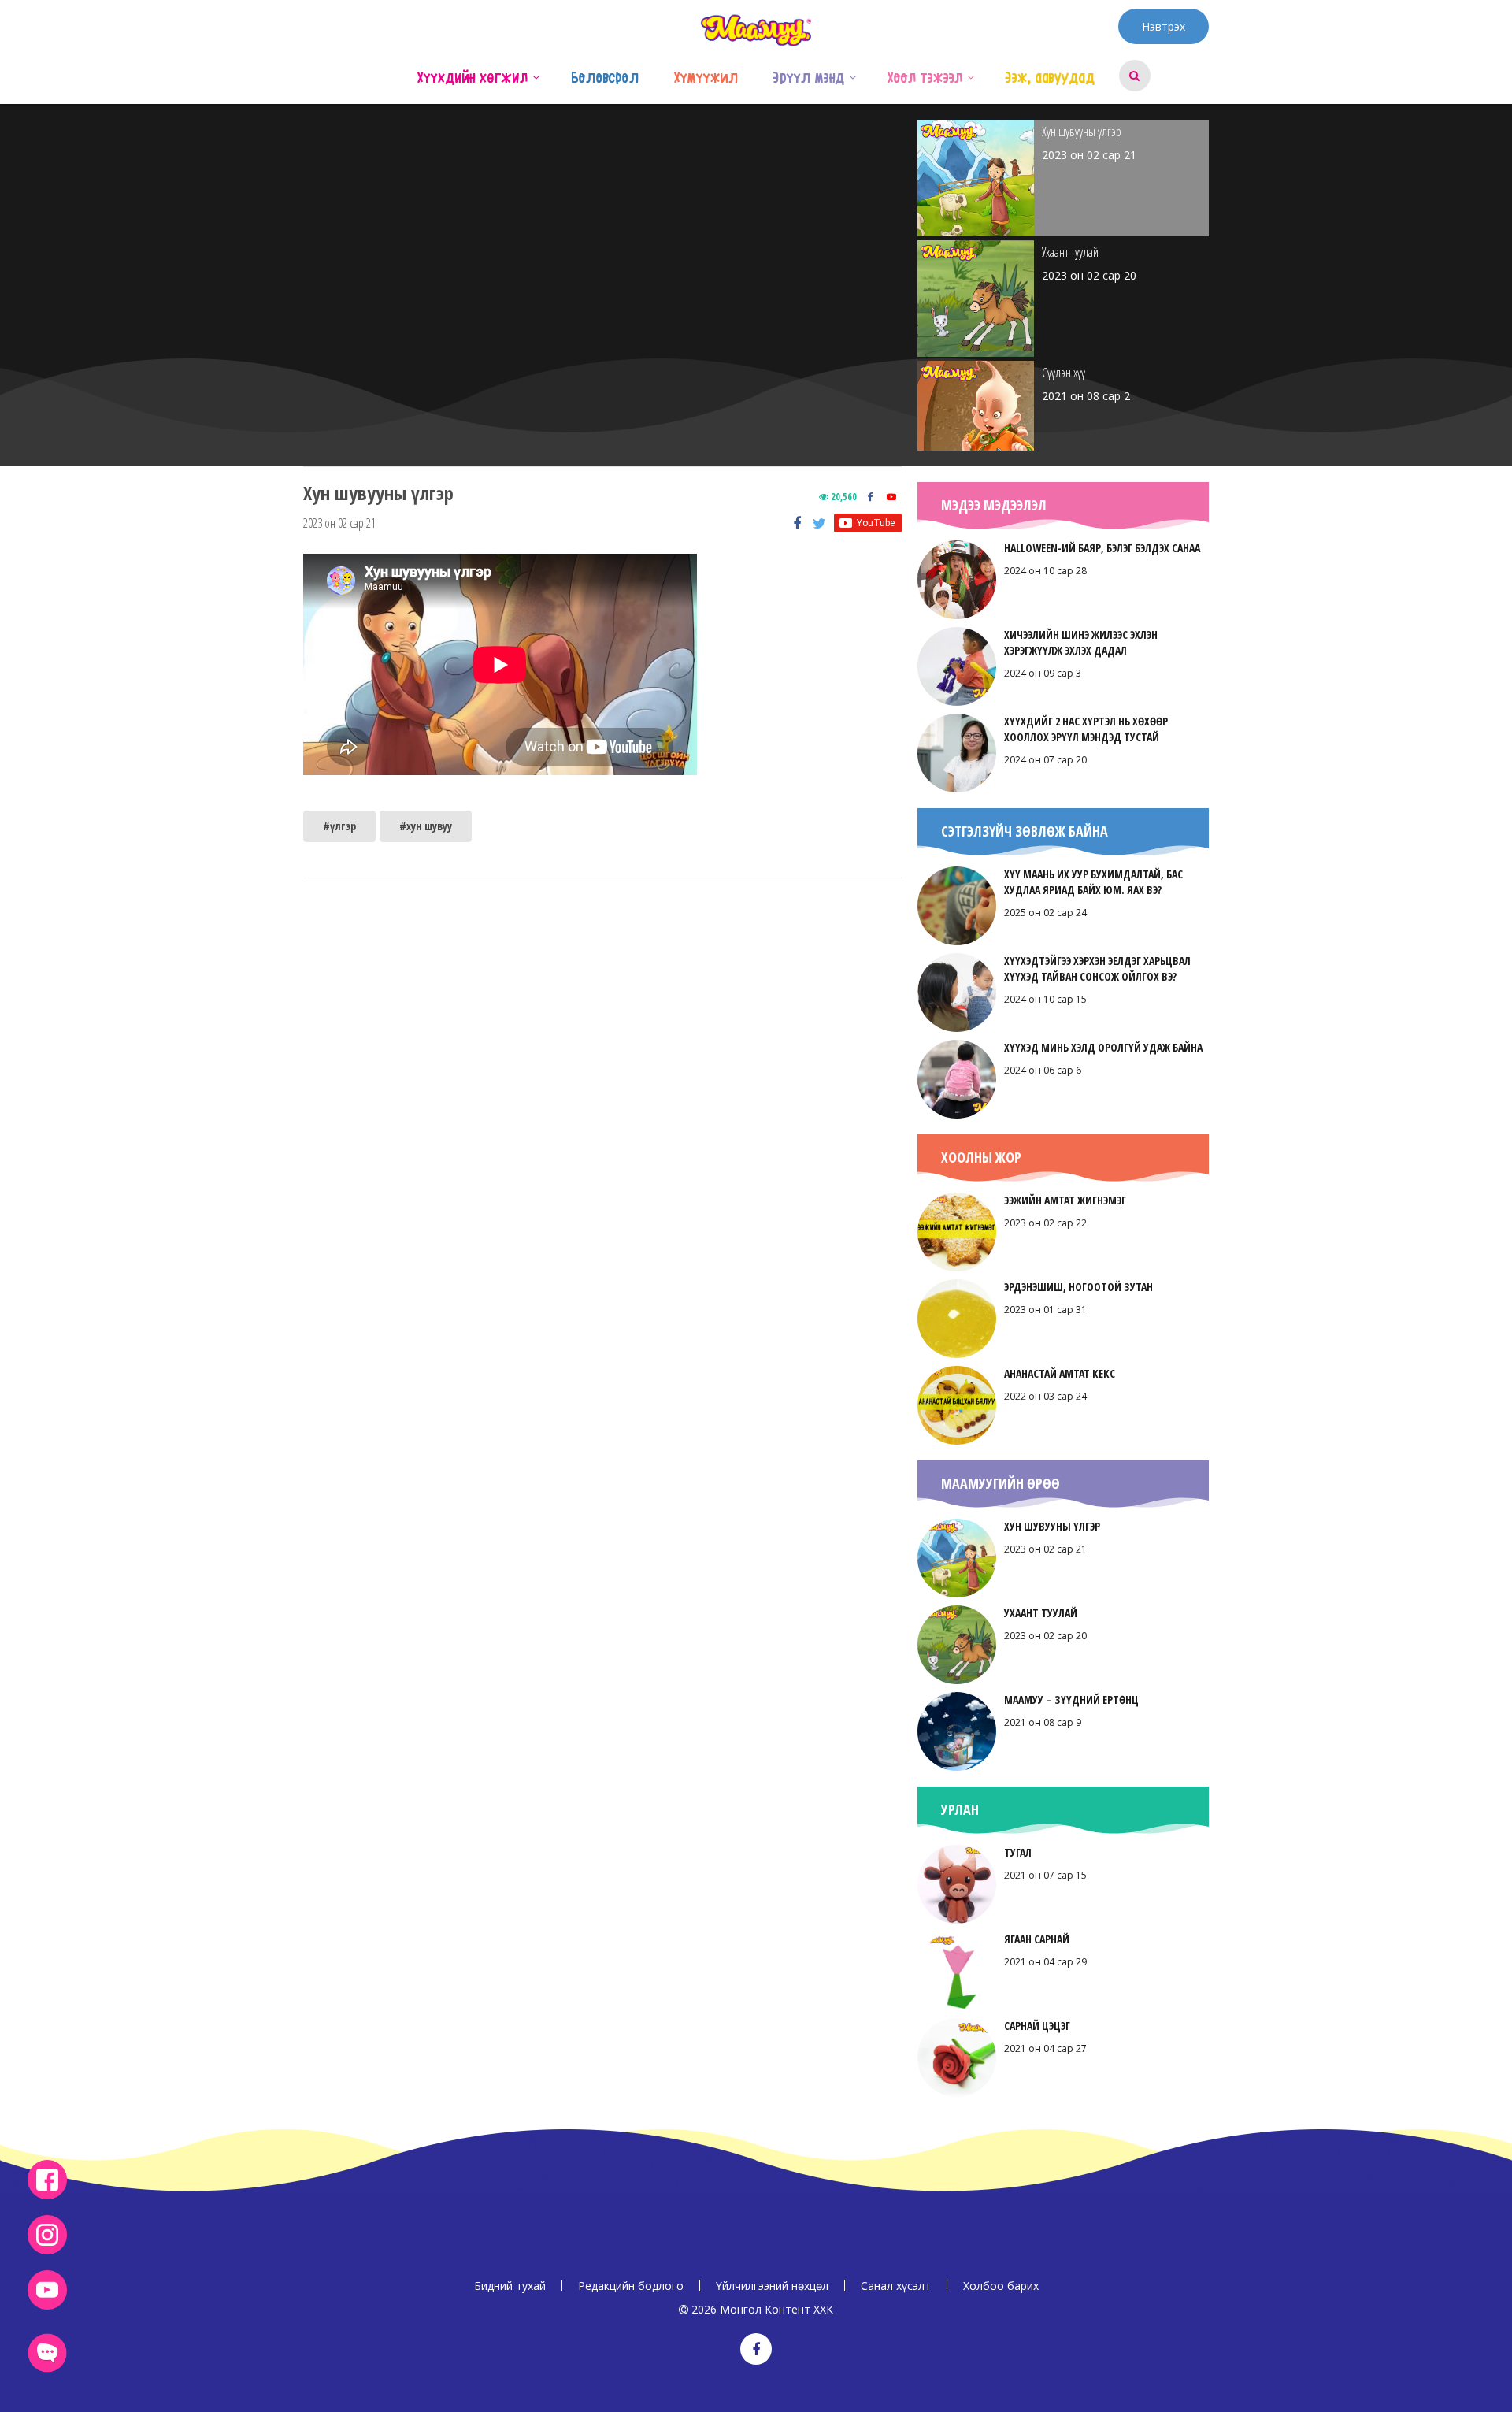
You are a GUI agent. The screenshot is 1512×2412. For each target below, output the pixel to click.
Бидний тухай (510, 2286)
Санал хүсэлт (896, 2286)
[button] (536, 76)
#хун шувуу (426, 826)
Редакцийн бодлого (631, 2286)
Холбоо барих (1001, 2286)
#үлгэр (339, 826)
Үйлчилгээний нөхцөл (772, 2286)
